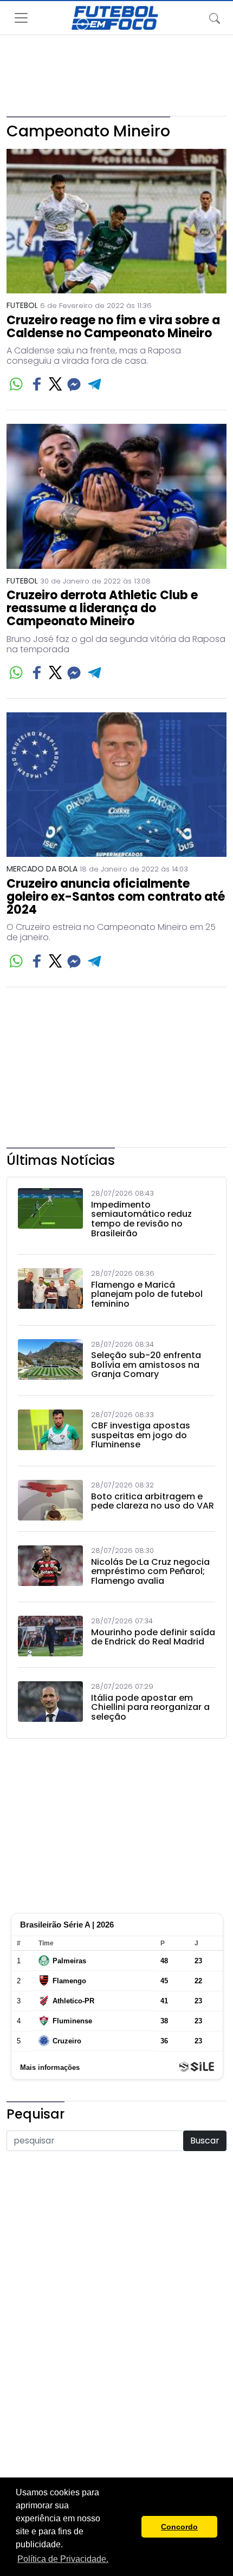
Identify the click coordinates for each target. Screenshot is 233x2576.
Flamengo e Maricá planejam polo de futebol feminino (147, 1294)
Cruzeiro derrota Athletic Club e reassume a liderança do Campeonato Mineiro (102, 609)
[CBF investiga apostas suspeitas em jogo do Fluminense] (50, 1432)
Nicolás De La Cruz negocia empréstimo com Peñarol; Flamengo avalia (150, 1572)
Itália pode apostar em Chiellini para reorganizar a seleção (150, 1707)
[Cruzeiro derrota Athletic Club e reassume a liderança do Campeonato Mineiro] (116, 496)
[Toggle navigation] (215, 18)
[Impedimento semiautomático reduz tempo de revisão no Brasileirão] (50, 1216)
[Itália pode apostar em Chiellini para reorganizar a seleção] (50, 1704)
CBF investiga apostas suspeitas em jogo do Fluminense (141, 1435)
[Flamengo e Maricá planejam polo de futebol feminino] (50, 1291)
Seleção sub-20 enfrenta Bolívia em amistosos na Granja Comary (146, 1365)
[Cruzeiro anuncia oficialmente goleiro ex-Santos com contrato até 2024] (116, 785)
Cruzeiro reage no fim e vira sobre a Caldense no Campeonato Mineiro (113, 327)
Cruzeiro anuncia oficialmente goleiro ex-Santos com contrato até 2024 (116, 897)
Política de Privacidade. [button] (63, 2559)
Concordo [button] (179, 2527)
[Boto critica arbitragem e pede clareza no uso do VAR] (50, 1500)
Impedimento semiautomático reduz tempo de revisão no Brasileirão (141, 1219)
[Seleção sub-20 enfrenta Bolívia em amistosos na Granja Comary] (50, 1362)
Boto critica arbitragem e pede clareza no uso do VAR (153, 1501)
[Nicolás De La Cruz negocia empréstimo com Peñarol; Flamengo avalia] (50, 1568)
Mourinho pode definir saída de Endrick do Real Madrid (153, 1637)
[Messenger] (74, 384)
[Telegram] (95, 384)
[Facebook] (37, 384)
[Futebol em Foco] (115, 18)
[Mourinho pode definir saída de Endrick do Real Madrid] (50, 1636)
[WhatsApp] (16, 384)
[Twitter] (56, 384)
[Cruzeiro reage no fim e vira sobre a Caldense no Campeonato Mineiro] (116, 221)
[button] (130, 2527)
